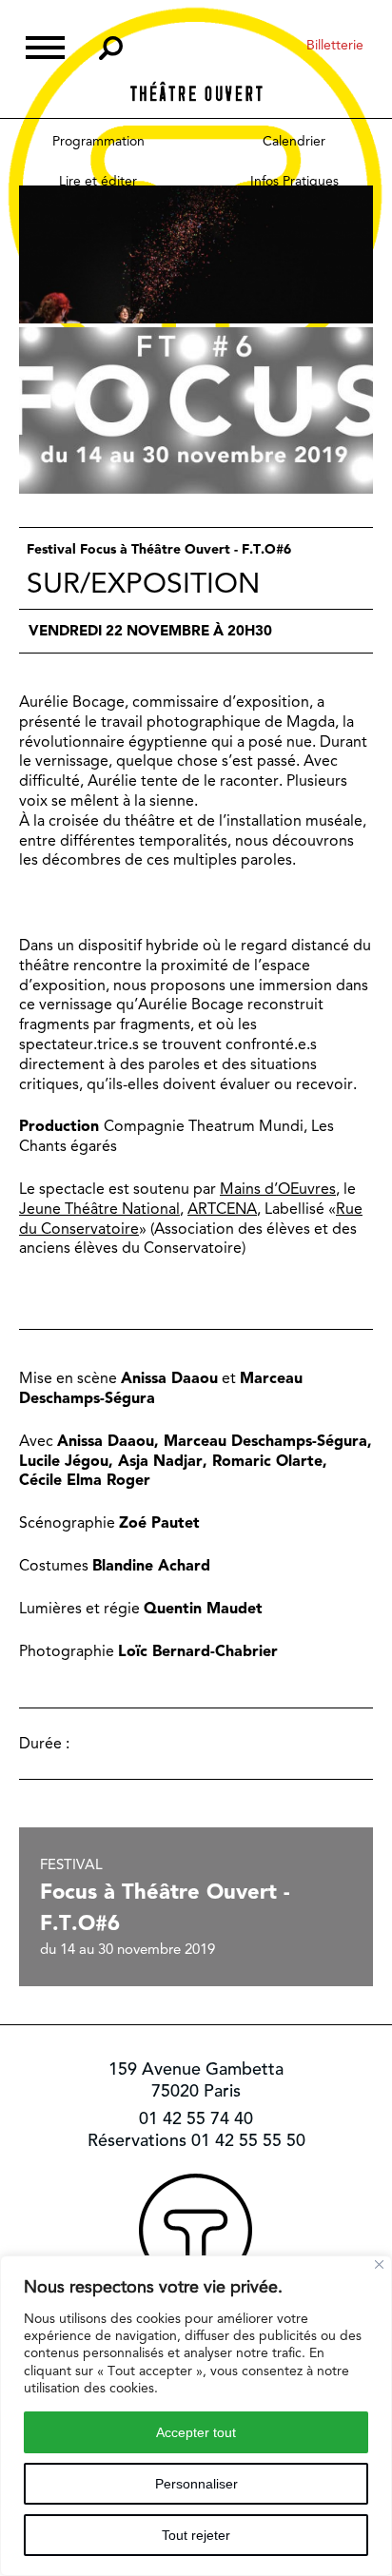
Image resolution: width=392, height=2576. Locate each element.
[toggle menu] (45, 45)
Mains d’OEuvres (278, 1189)
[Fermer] (379, 2264)
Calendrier (294, 141)
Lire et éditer (98, 181)
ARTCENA (222, 1209)
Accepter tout (196, 2432)
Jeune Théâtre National (99, 1209)
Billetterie (335, 45)
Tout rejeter (196, 2535)
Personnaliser (196, 2484)
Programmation (98, 141)
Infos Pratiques (294, 181)
